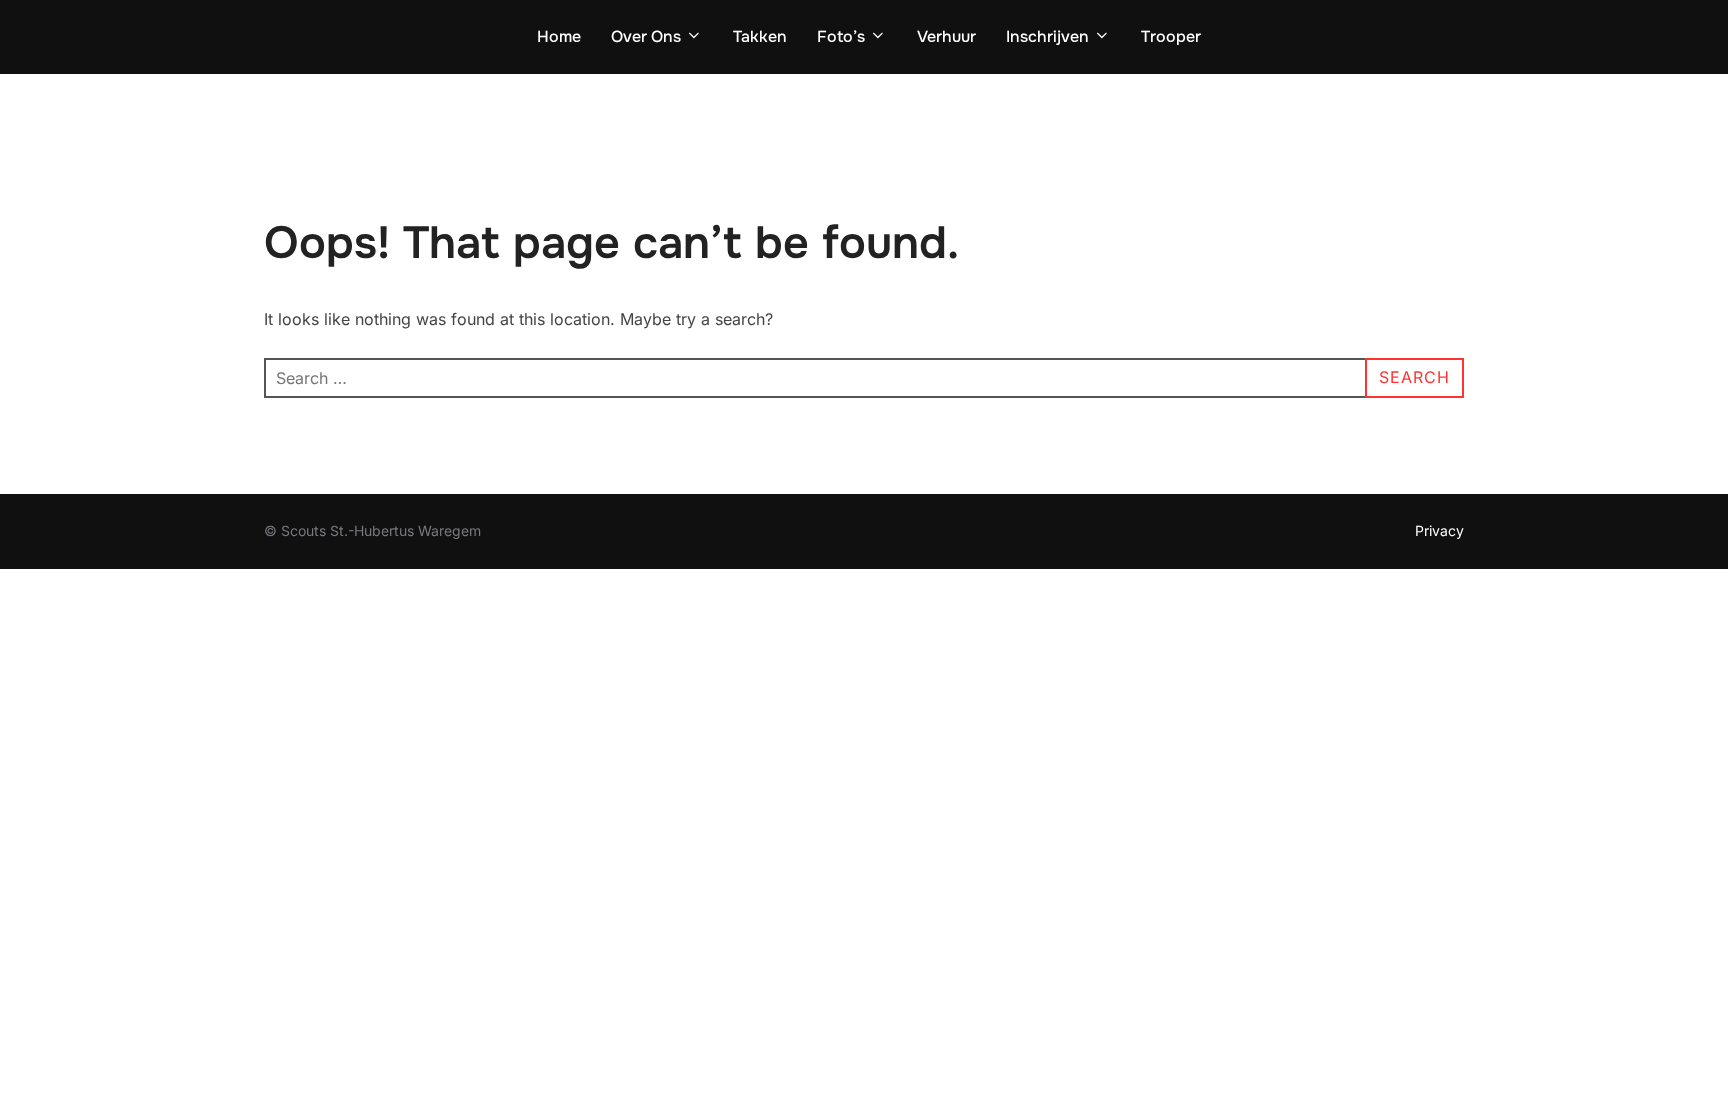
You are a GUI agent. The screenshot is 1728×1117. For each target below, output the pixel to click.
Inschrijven (1047, 36)
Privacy (1439, 530)
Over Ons (646, 36)
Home (559, 36)
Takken (760, 36)
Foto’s (841, 36)
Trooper (1171, 36)
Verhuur (946, 36)
